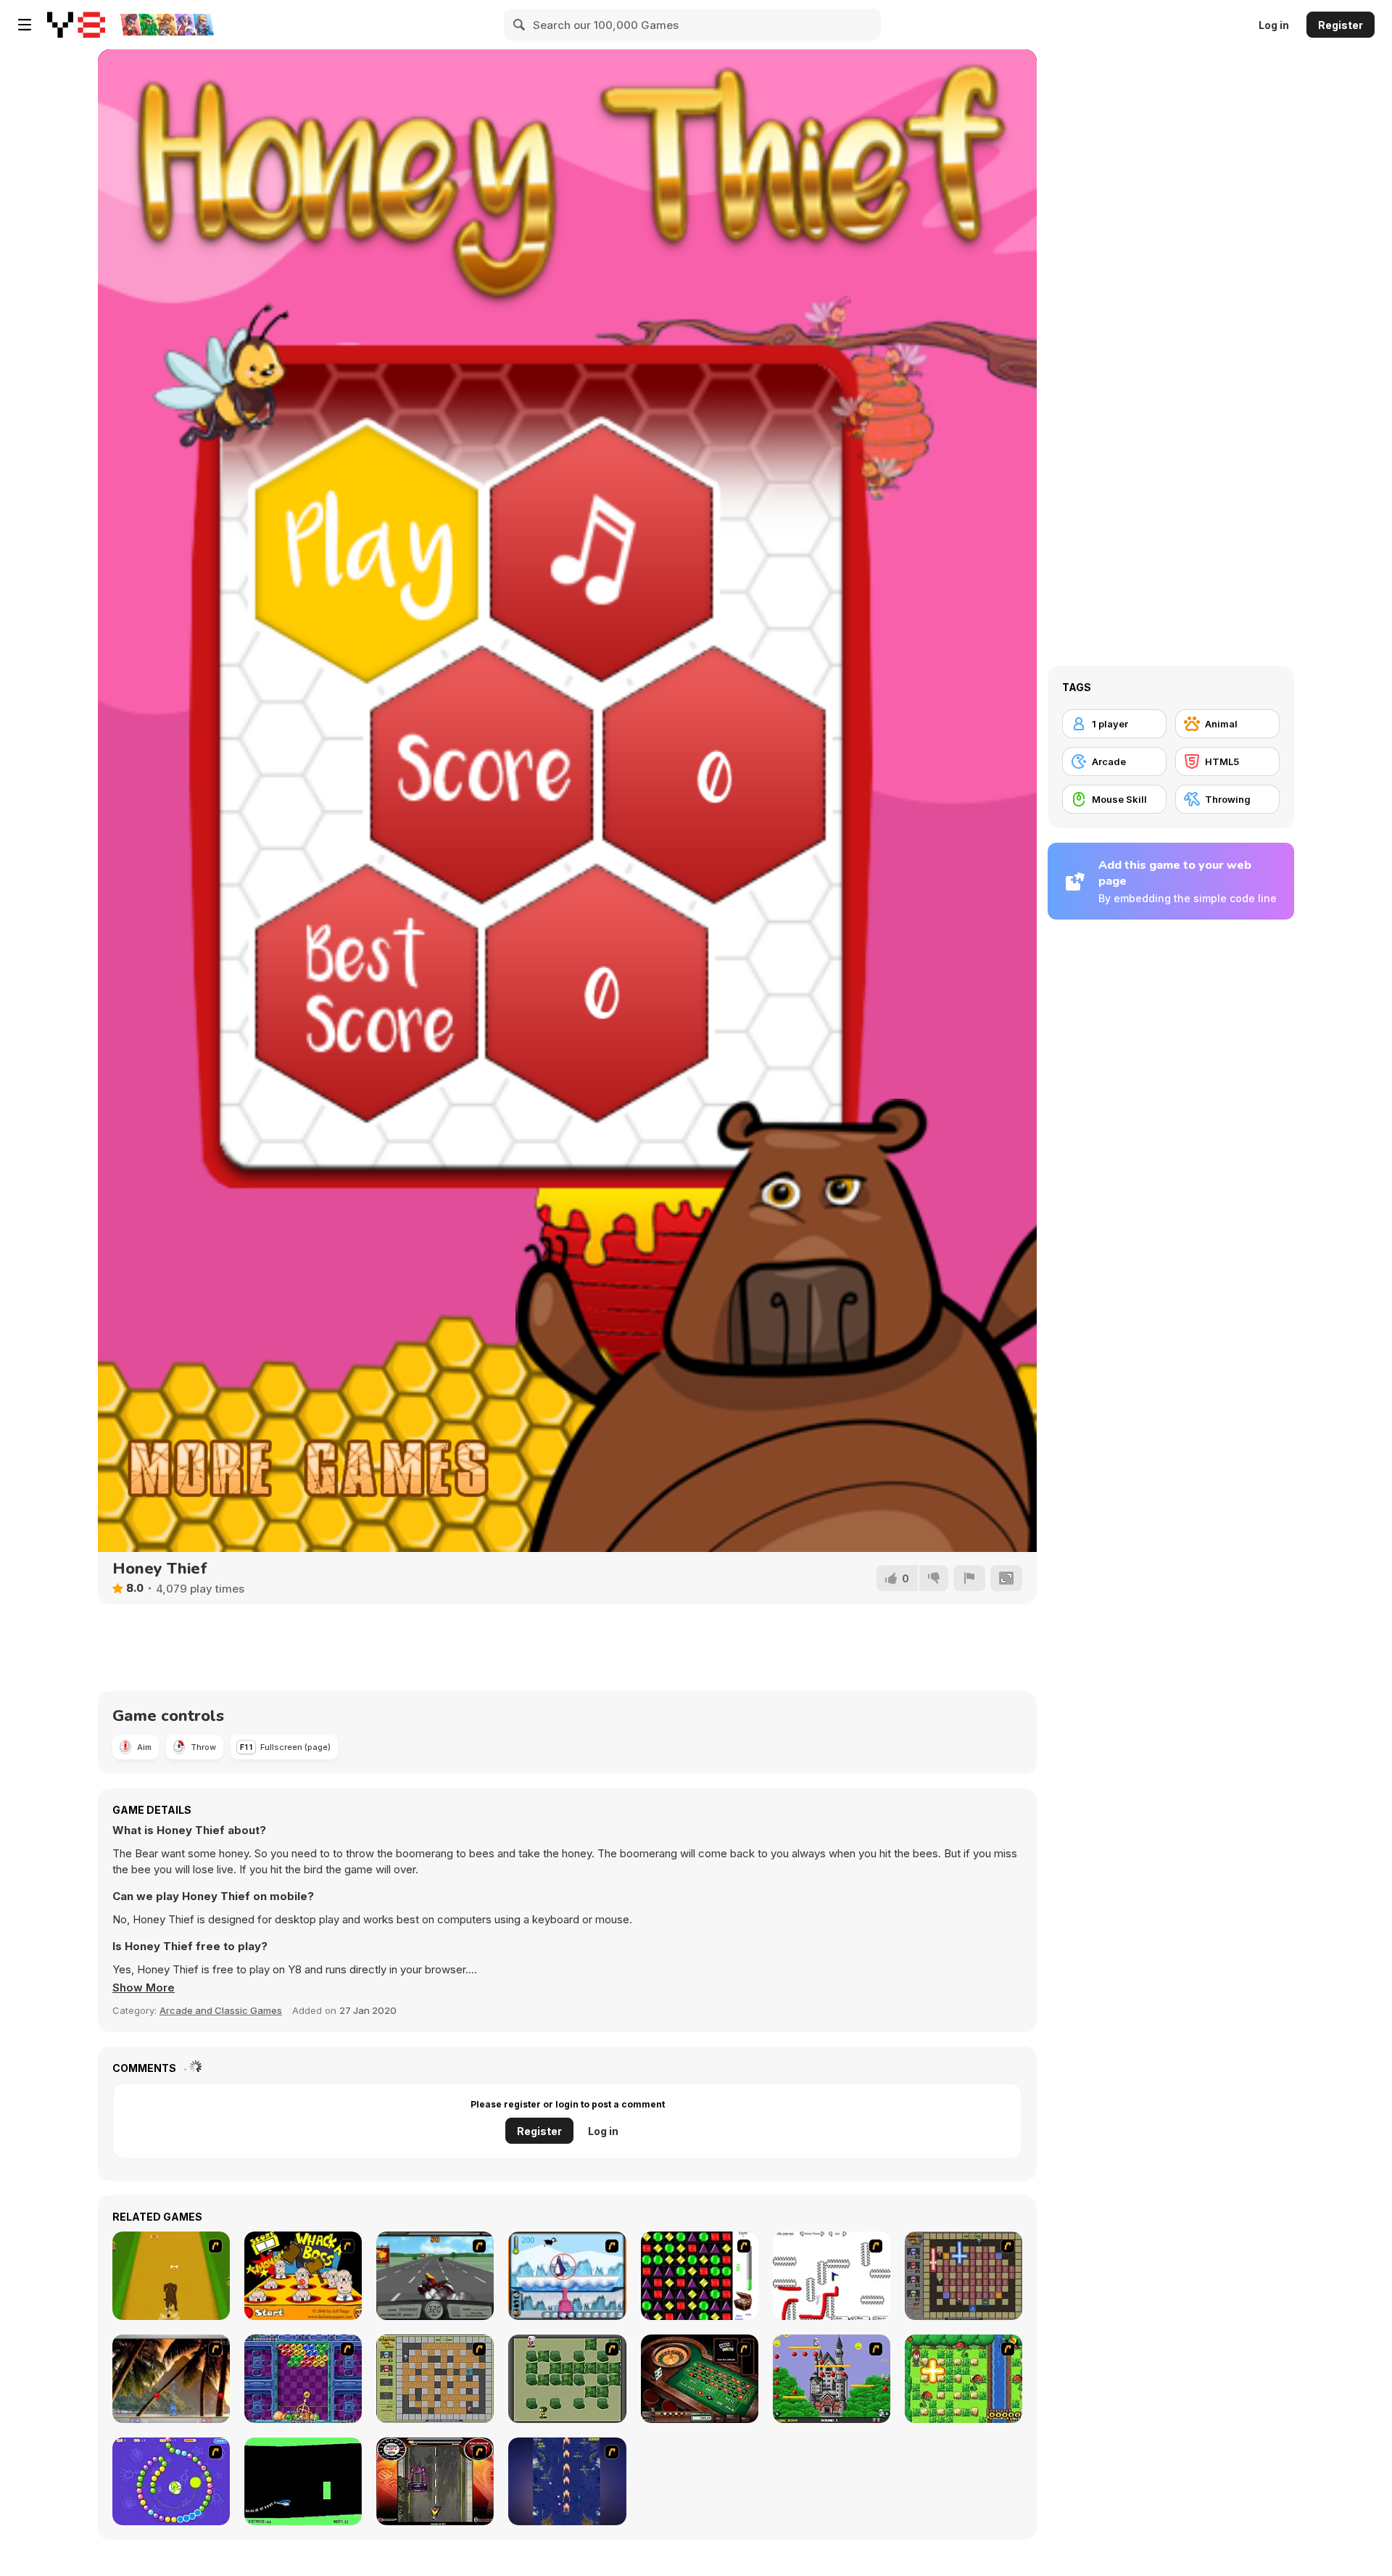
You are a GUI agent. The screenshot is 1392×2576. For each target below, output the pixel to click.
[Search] (520, 25)
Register (1341, 25)
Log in (1274, 25)
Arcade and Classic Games (221, 2010)
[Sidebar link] (25, 25)
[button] (144, 1988)
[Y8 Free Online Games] (76, 25)
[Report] (969, 1578)
